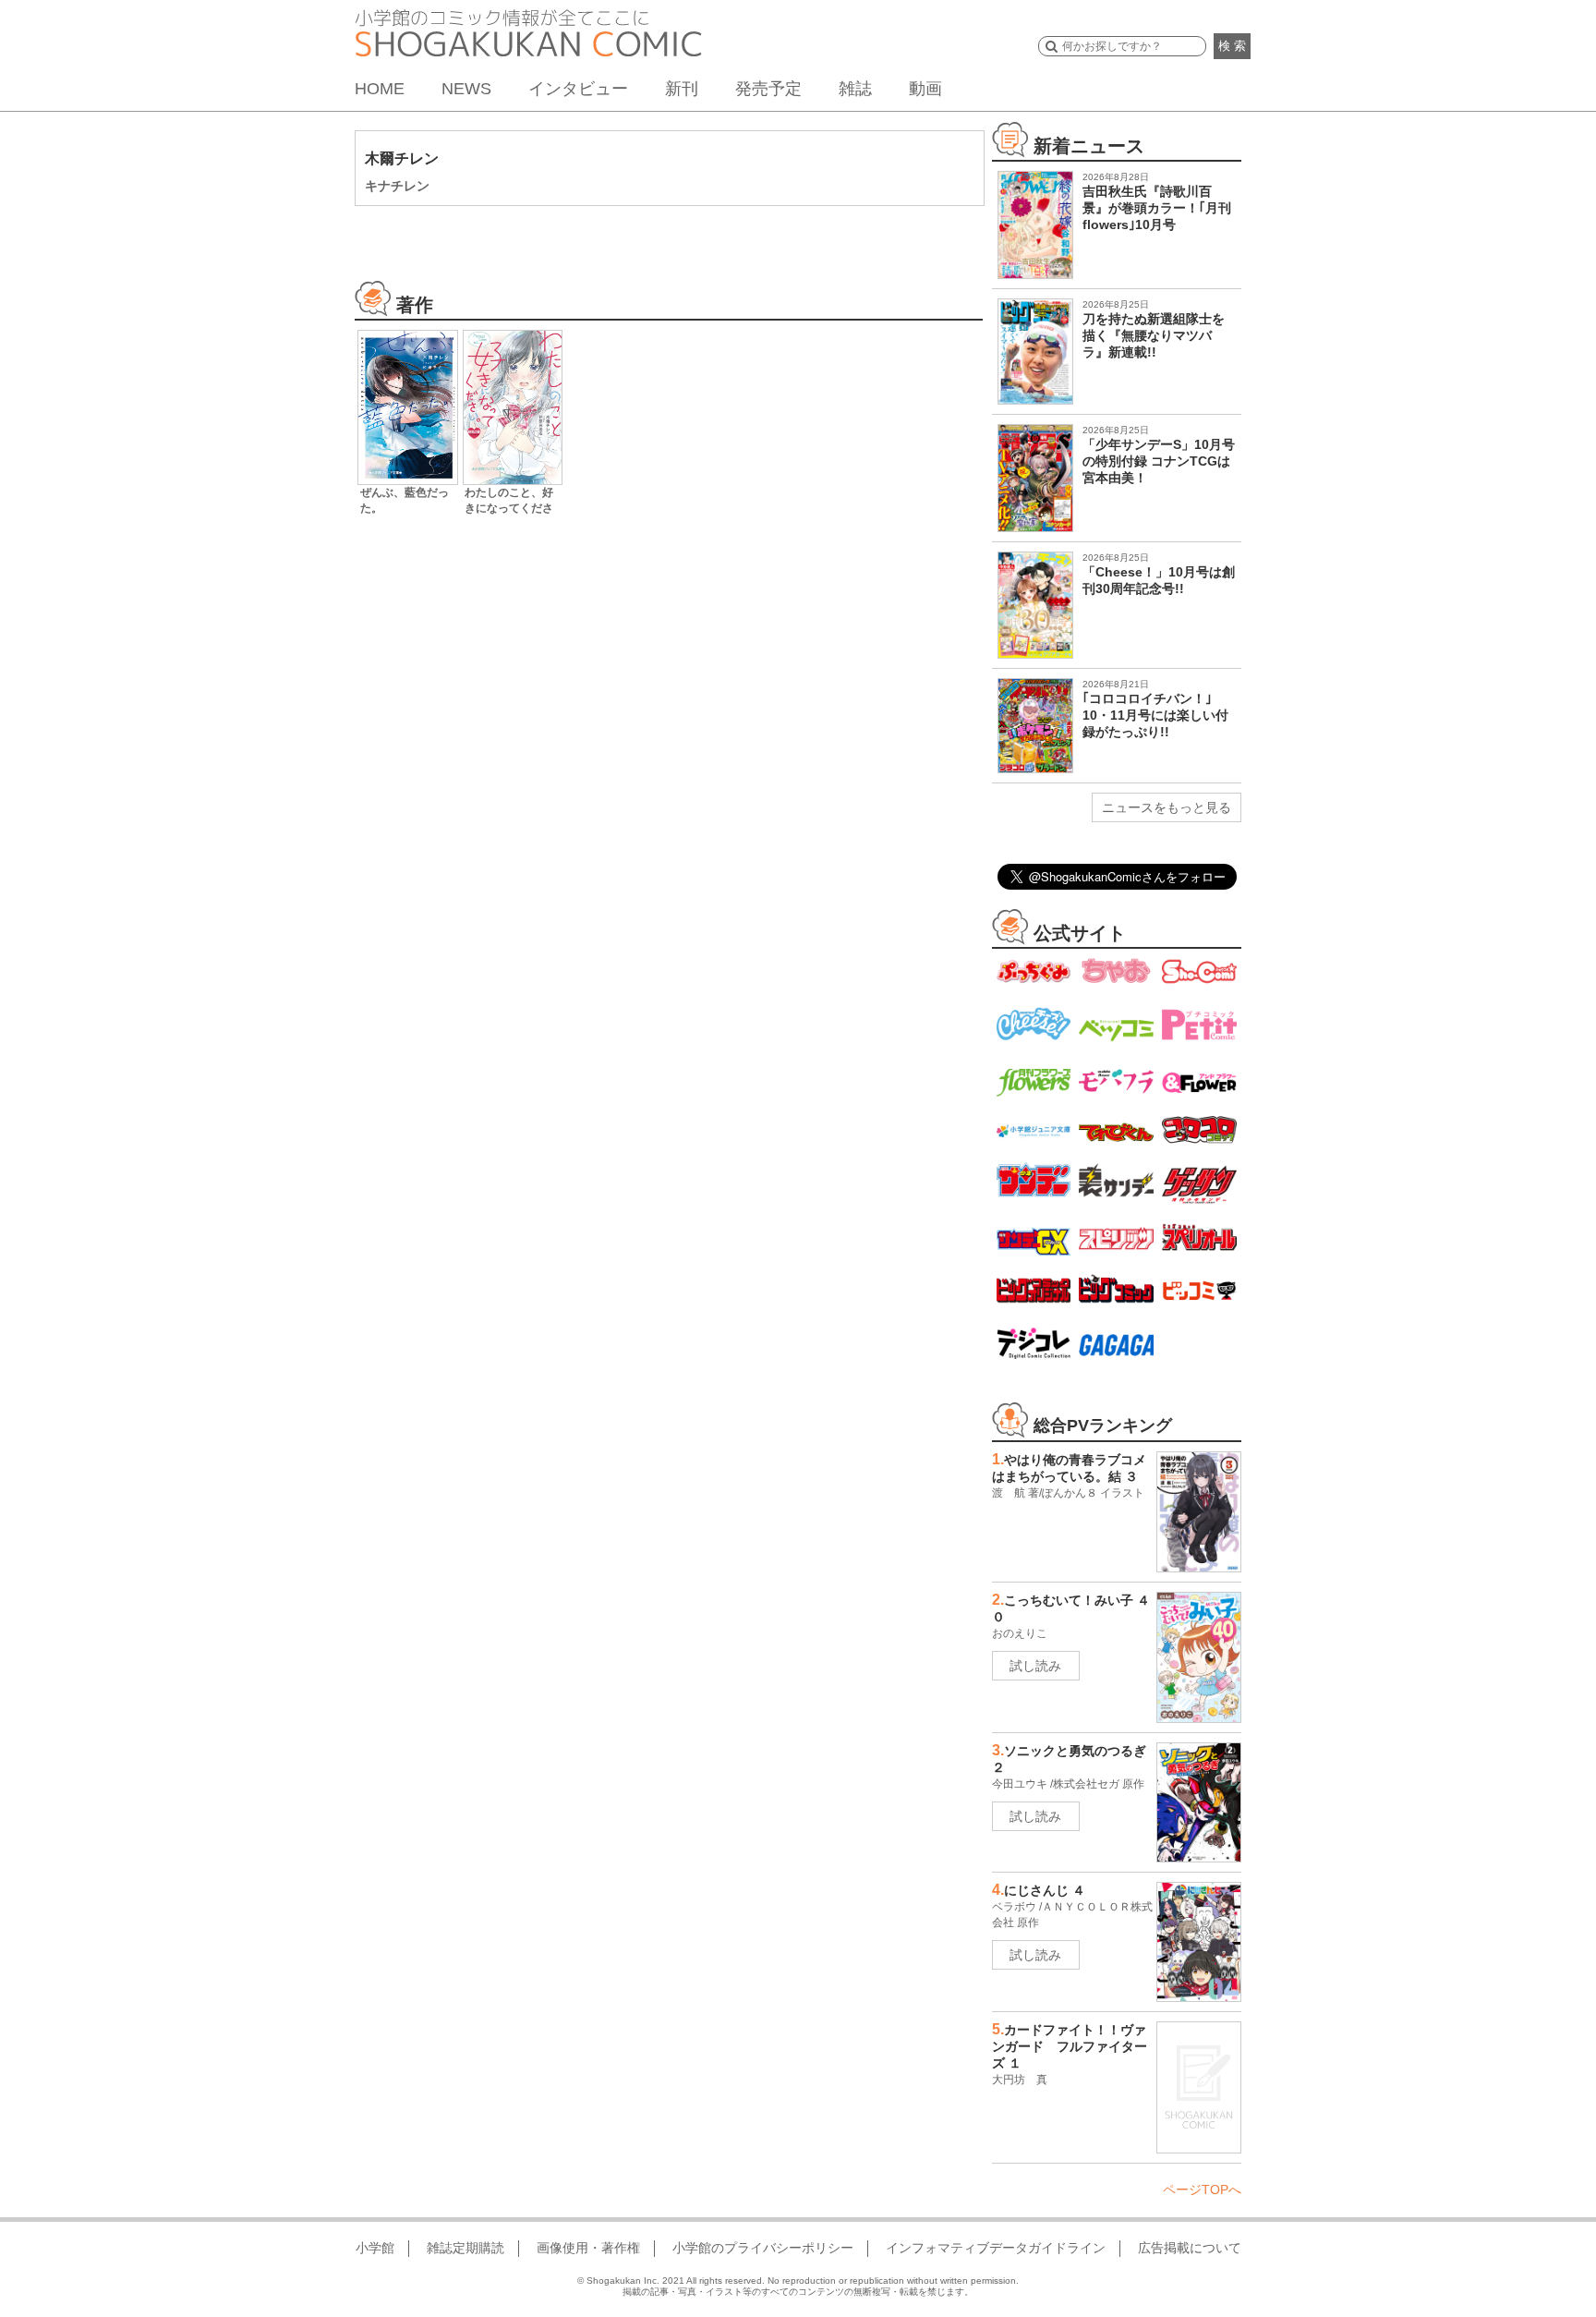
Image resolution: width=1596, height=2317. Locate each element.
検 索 (1232, 46)
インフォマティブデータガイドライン (996, 2248)
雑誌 (855, 89)
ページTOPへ (1202, 2190)
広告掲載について (1190, 2248)
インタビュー (578, 89)
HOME (380, 89)
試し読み (1035, 1666)
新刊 (682, 89)
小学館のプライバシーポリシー (763, 2248)
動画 (925, 89)
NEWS (466, 89)
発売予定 (768, 89)
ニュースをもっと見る (1167, 807)
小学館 (375, 2248)
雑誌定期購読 (465, 2248)
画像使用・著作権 (588, 2248)
